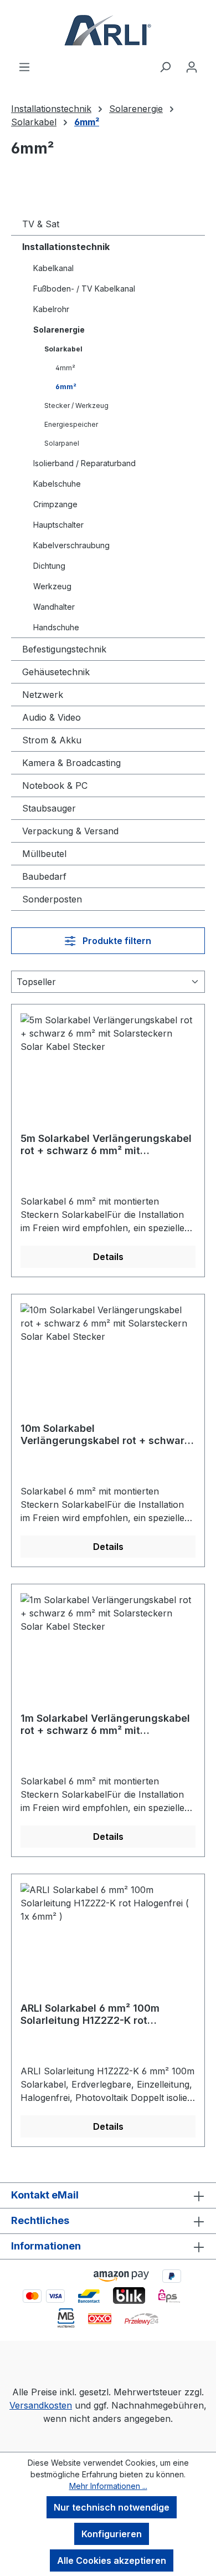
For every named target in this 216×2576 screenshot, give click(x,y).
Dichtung (49, 566)
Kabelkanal (53, 268)
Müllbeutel (44, 854)
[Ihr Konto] (192, 67)
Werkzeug (52, 586)
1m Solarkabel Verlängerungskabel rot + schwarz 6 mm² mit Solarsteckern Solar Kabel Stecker (105, 1725)
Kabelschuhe (57, 484)
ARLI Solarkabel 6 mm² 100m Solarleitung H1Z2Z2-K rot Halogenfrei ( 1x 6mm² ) (90, 2014)
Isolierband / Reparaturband (84, 463)
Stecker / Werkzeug (76, 405)
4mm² (65, 368)
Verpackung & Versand (70, 831)
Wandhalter (54, 607)
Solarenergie (59, 330)
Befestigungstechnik (64, 649)
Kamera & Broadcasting (71, 763)
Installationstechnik (66, 247)
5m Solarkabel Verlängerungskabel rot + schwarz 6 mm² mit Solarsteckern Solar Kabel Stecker (106, 1145)
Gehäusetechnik (56, 672)
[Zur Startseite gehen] (108, 30)
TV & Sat (41, 224)
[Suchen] (165, 67)
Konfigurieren (112, 2534)
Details (108, 1257)
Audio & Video (52, 717)
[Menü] (24, 67)
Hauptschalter (58, 525)
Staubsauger (49, 808)
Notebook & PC (55, 785)
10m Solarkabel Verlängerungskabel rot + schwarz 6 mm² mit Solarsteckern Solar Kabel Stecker (105, 1435)
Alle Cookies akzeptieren (112, 2560)
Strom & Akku (52, 740)
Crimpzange (55, 504)
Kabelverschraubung (71, 545)
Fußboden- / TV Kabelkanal (84, 289)
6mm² (66, 387)
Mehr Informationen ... (108, 2486)
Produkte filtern (116, 941)
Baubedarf (44, 876)
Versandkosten (41, 2405)
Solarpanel (62, 443)
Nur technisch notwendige (112, 2507)
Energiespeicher (71, 424)
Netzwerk (43, 695)
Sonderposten (52, 899)
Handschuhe (56, 627)
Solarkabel (63, 349)
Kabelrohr (51, 309)
